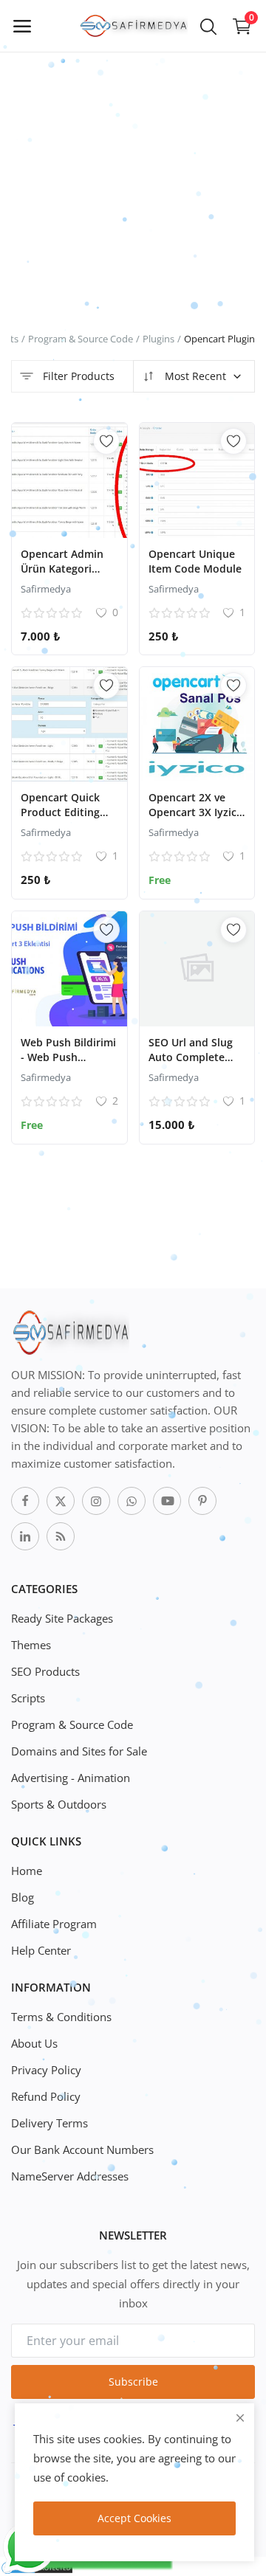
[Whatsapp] (132, 1501)
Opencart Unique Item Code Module (195, 561)
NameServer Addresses (70, 2176)
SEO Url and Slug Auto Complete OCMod (191, 1057)
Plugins (158, 339)
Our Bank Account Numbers (82, 2149)
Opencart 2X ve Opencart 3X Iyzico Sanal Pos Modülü (196, 812)
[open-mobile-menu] (22, 26)
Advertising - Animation (71, 1778)
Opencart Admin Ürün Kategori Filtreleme (62, 569)
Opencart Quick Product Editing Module (60, 812)
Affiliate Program (54, 1924)
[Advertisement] (133, 133)
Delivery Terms (50, 2123)
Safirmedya (46, 589)
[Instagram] (96, 1501)
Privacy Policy (46, 2070)
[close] (240, 2418)
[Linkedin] (25, 1536)
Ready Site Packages (62, 1618)
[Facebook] (25, 1501)
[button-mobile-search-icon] (208, 26)
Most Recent (194, 376)
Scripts (28, 1698)
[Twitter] (61, 1501)
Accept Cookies (134, 2518)
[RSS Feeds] (61, 1536)
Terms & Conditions (61, 2017)
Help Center (41, 1950)
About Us (34, 2043)
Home (27, 1871)
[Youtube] (167, 1501)
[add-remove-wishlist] (106, 441)
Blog (23, 1897)
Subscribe (133, 2382)
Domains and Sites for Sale (79, 1751)
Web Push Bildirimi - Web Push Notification (68, 1057)
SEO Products (45, 1671)
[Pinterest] (202, 1501)
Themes (31, 1645)
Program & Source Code (81, 339)
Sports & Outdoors (59, 1804)
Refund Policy (46, 2096)
